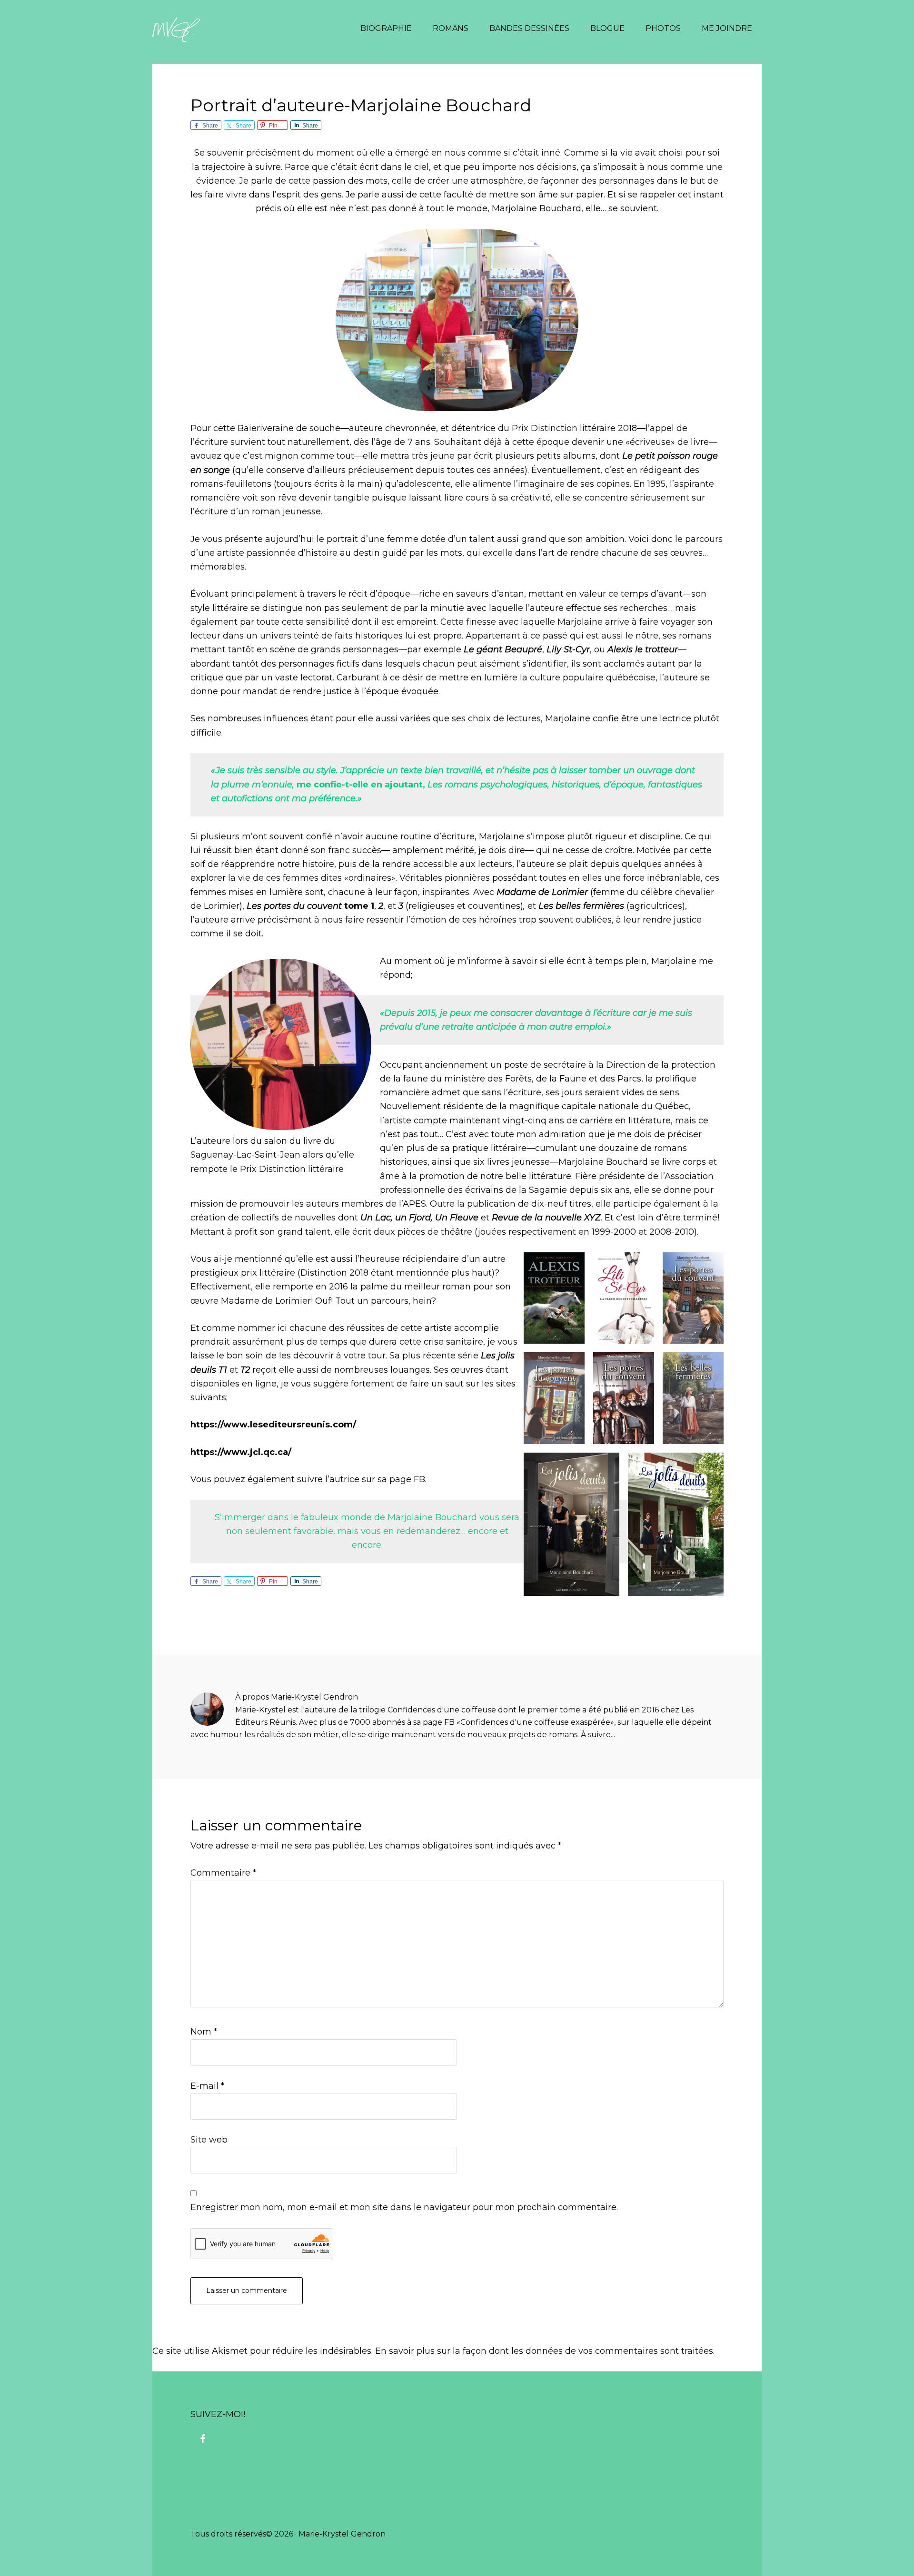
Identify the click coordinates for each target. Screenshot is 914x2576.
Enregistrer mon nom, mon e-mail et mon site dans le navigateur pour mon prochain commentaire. (404, 2207)
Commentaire (223, 1873)
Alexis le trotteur (641, 649)
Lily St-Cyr (568, 649)
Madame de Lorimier (543, 892)
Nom (204, 2032)
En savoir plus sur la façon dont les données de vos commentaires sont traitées (544, 2351)
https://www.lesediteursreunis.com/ (273, 1425)
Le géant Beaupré (503, 649)
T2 (245, 1370)
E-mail (207, 2086)
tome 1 (310, 906)
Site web (209, 2140)
